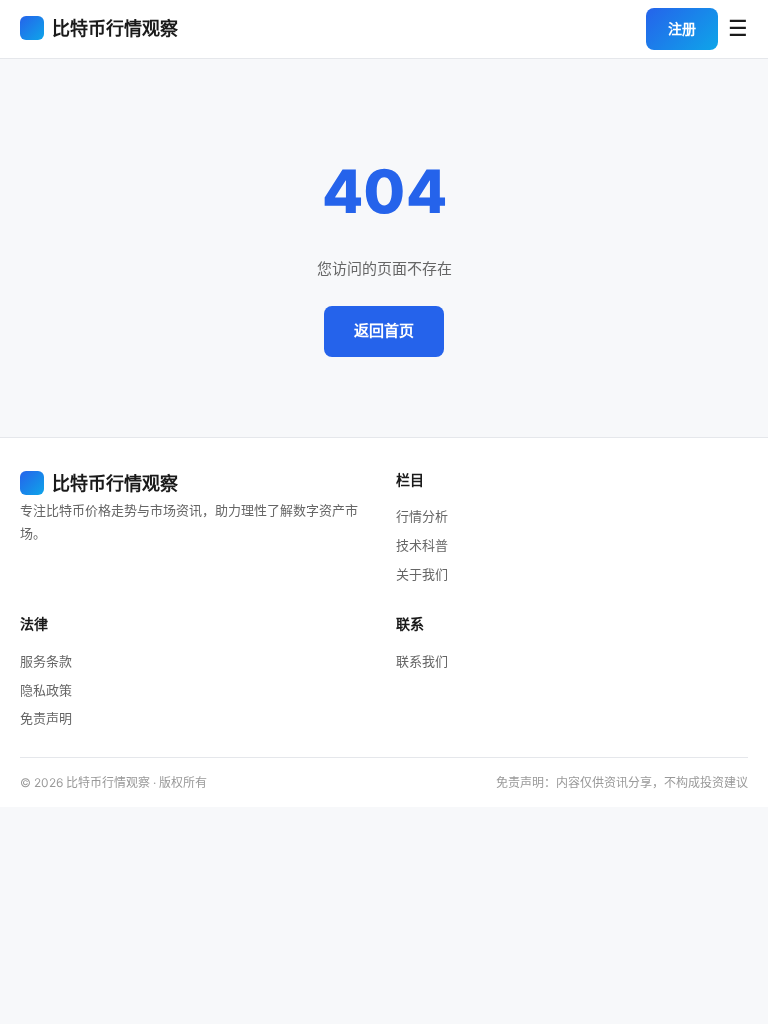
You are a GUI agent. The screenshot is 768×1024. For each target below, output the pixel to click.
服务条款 (46, 661)
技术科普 (422, 545)
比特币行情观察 (115, 28)
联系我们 (422, 661)
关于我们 (422, 574)
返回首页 (384, 330)
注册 (682, 28)
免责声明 (46, 718)
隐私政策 (46, 690)
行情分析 (422, 516)
